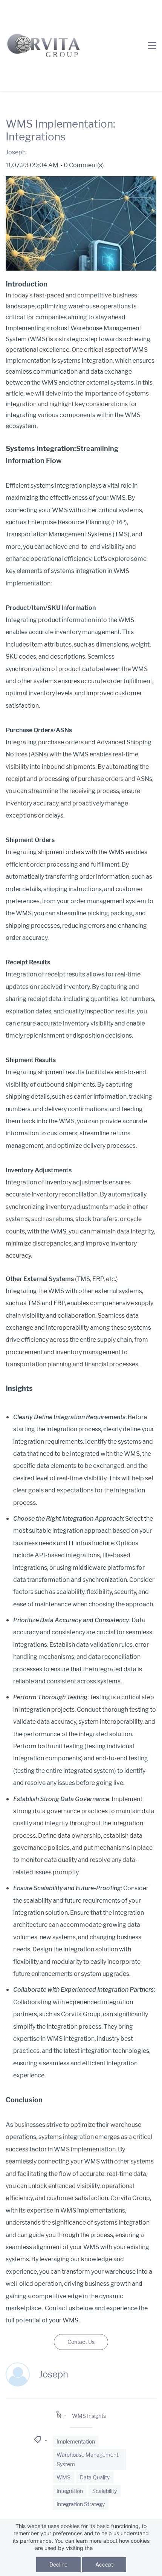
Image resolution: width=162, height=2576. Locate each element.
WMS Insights (89, 2416)
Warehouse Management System (87, 2459)
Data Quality (95, 2477)
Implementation (76, 2441)
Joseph (16, 152)
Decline (58, 2564)
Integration (70, 2491)
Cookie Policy (111, 2548)
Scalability (105, 2491)
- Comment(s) (82, 165)
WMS (63, 2477)
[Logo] (44, 45)
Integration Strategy (81, 2504)
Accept (104, 2564)
